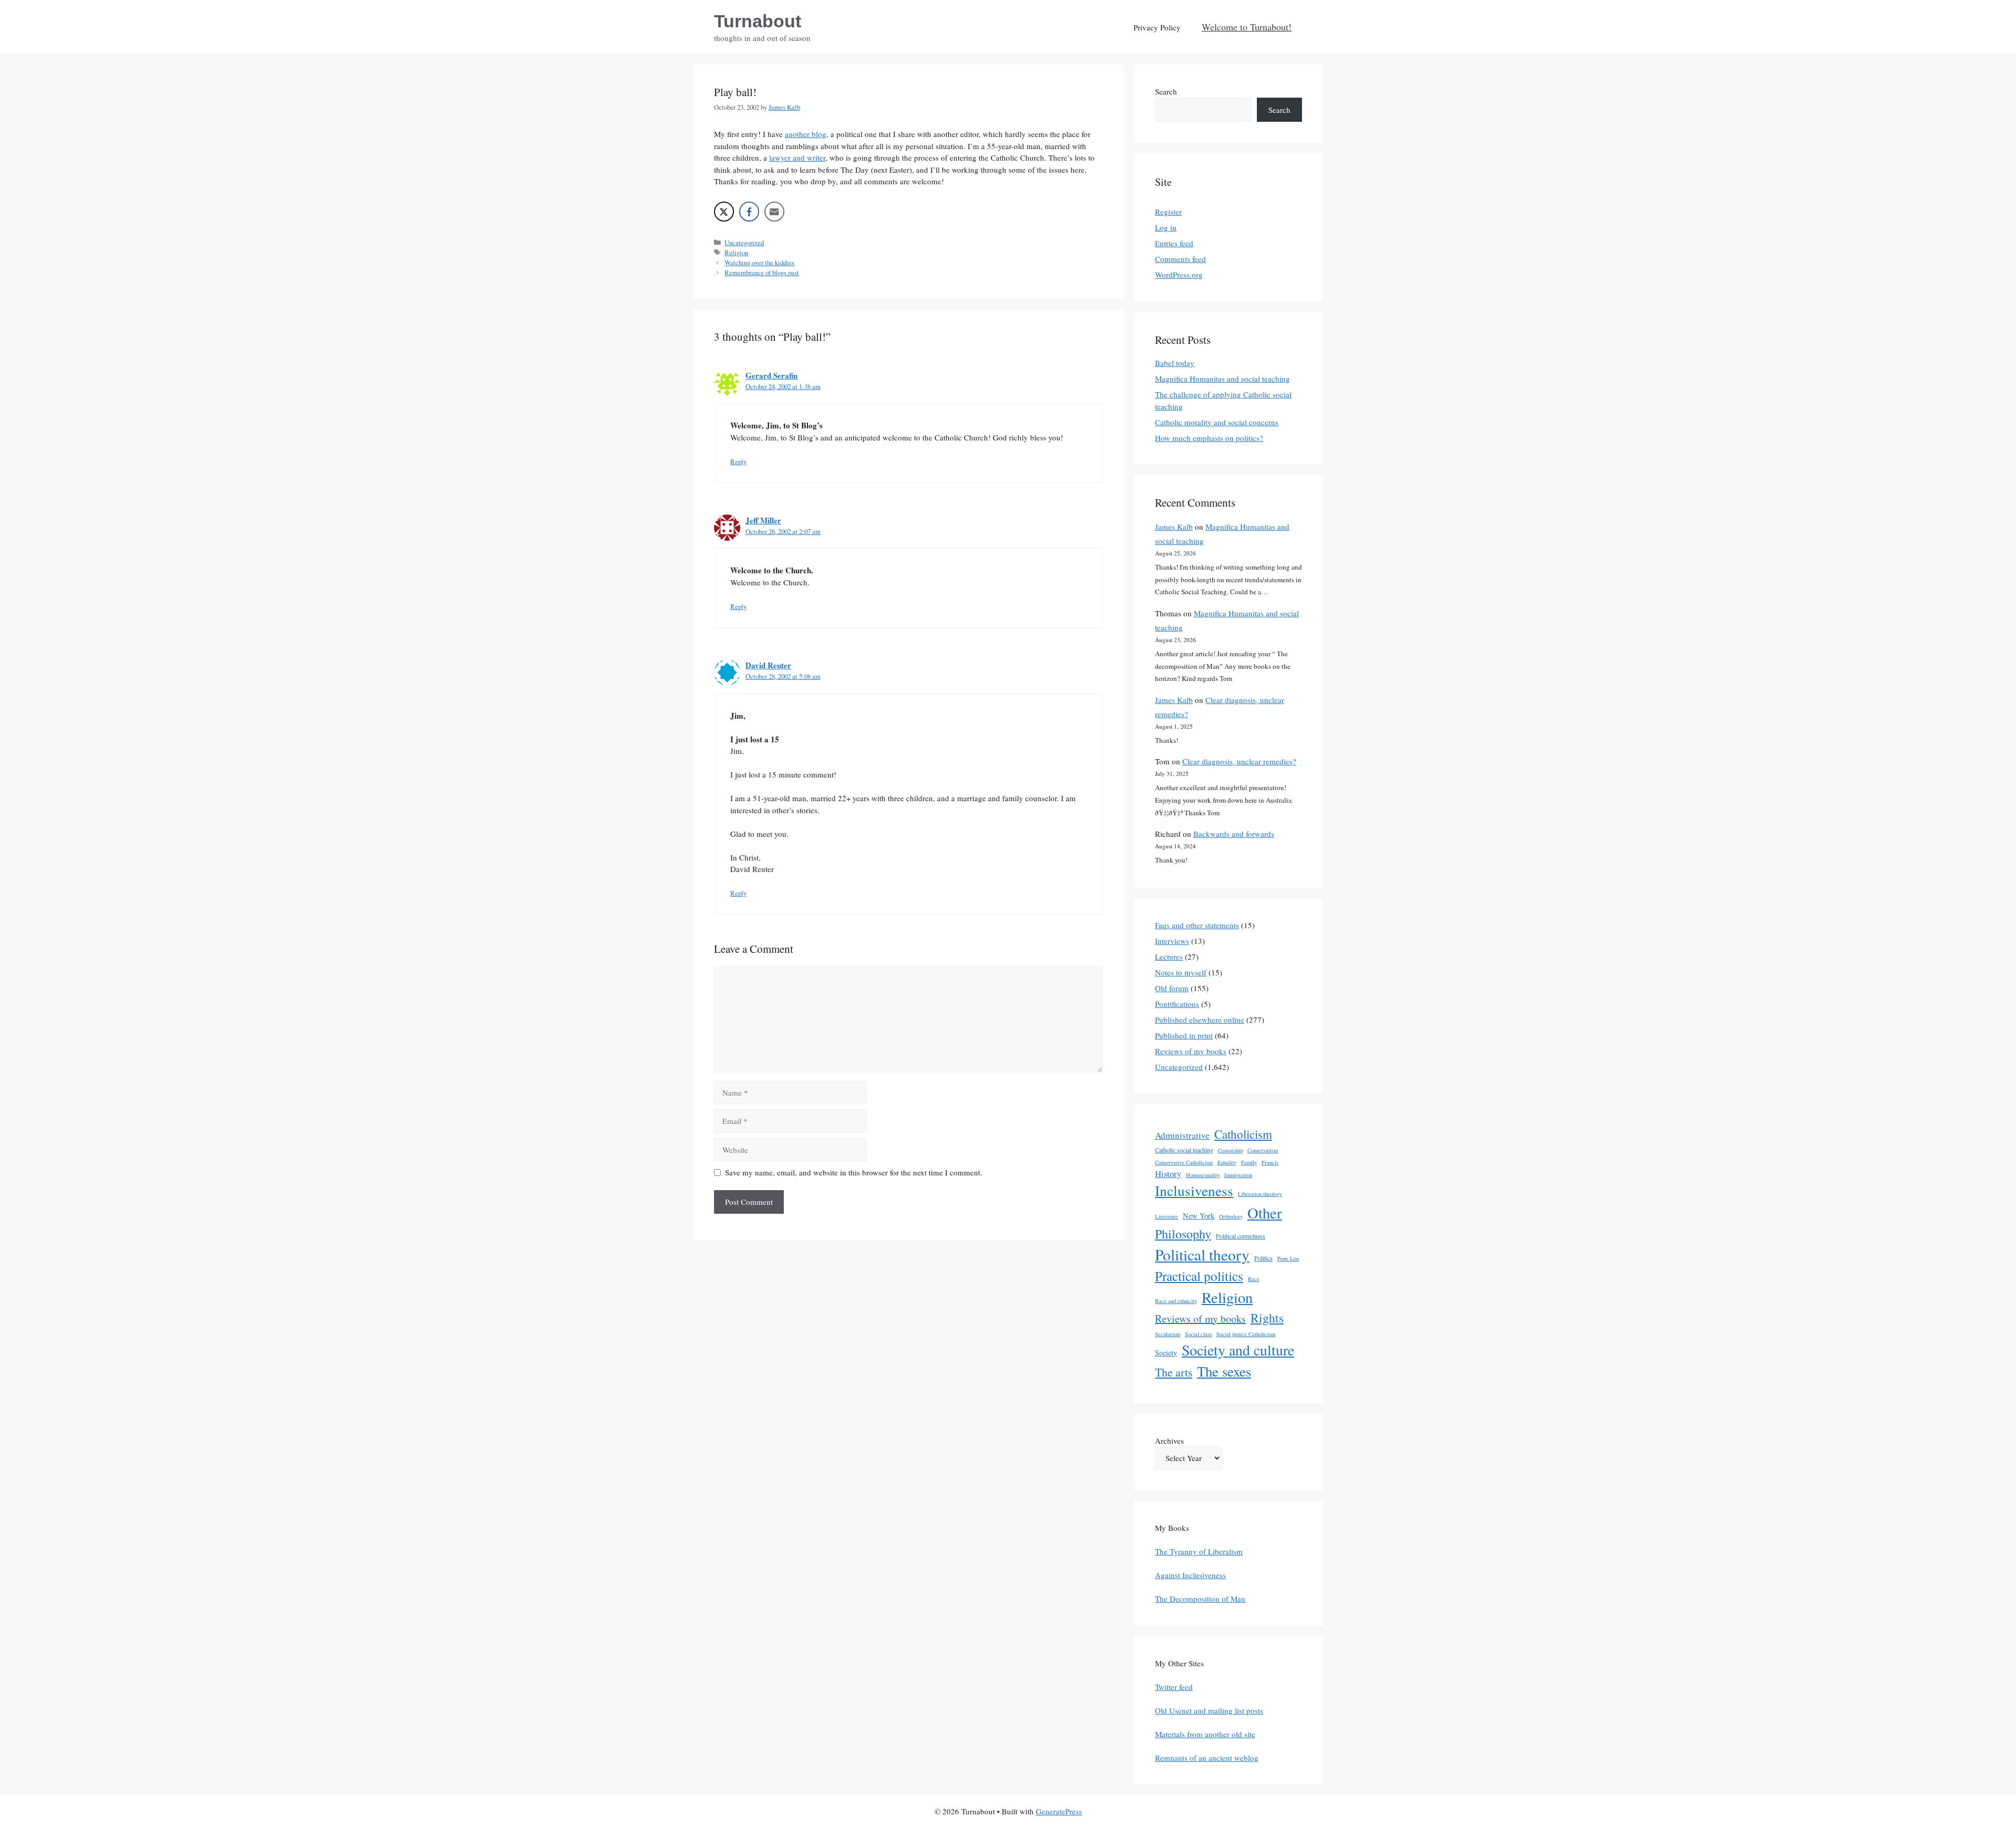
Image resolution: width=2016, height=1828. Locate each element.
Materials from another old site (1205, 1734)
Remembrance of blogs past (762, 273)
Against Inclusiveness (1190, 1575)
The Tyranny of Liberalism (1199, 1551)
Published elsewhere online (1200, 1020)
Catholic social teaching (1184, 1150)
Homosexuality (1203, 1175)
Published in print (1184, 1035)
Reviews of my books (1191, 1051)
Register (1168, 212)
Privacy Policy (1157, 27)
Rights (1267, 1318)
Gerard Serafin (771, 375)
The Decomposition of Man (1200, 1599)
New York (1199, 1216)
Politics (1263, 1258)
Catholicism (1243, 1134)
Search (1166, 91)
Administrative (1182, 1135)
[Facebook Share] (749, 212)
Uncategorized (744, 243)
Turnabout (758, 21)
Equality (1227, 1162)
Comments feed (1180, 259)
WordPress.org (1179, 275)
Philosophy (1183, 1234)
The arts (1174, 1372)
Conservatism (1263, 1150)
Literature (1167, 1216)
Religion (736, 253)
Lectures (1169, 957)
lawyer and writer (797, 157)
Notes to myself (1181, 972)
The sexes (1224, 1371)
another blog (806, 134)
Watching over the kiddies (759, 263)
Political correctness (1241, 1236)
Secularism (1168, 1334)
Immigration (1238, 1175)
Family (1249, 1162)
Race (1254, 1279)
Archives (1169, 1441)
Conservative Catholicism (1184, 1162)
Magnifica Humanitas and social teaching (1222, 379)
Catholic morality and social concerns (1217, 422)
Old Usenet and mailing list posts (1209, 1710)
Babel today (1175, 363)
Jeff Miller (763, 520)
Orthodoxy (1231, 1216)
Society (1166, 1353)
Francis (1270, 1162)
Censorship (1230, 1150)
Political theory (1202, 1254)
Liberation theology (1260, 1194)
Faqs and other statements (1197, 925)
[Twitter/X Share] (724, 212)
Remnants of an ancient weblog (1207, 1758)
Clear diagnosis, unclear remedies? (1239, 761)
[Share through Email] (774, 212)
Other (1265, 1213)
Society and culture (1238, 1350)
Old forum (1172, 988)
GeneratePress (1059, 1811)
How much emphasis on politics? (1209, 438)
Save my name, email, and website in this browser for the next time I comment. (854, 1172)
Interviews (1172, 941)
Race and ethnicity (1176, 1301)
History (1168, 1174)
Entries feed (1174, 243)
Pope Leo (1288, 1258)
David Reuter (768, 665)
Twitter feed (1174, 1687)
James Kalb (1174, 527)
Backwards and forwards (1234, 834)
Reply (738, 462)
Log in (1166, 227)
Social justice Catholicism (1246, 1334)
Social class (1198, 1334)
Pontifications (1177, 1004)
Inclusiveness (1194, 1190)
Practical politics (1199, 1276)
